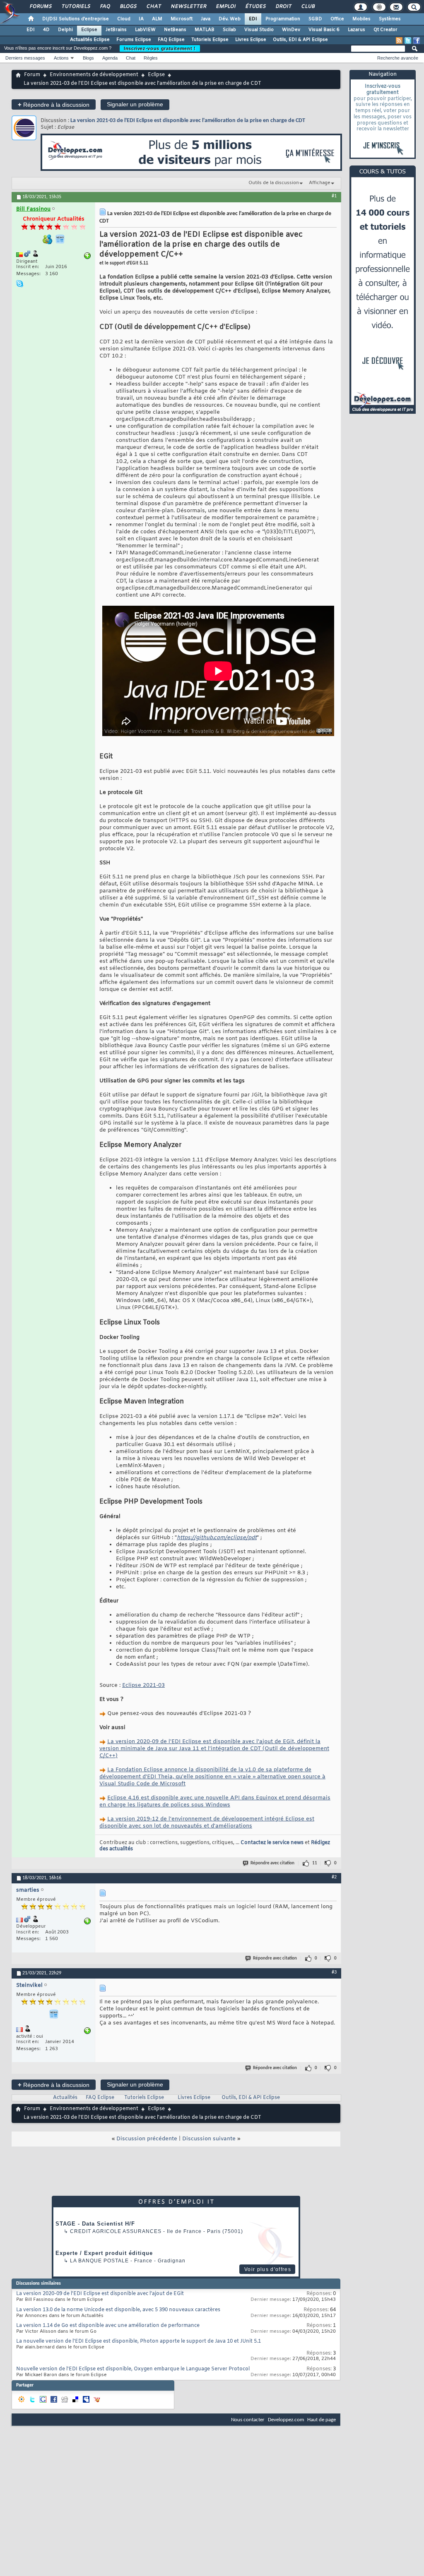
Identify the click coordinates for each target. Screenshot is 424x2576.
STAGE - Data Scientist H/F (95, 2224)
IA (141, 19)
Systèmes (390, 19)
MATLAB (205, 30)
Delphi (65, 30)
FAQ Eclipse (171, 40)
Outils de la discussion (274, 183)
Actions (61, 58)
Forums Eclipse (134, 40)
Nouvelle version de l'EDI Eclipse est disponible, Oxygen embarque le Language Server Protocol (133, 2369)
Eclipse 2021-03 (143, 1685)
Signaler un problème (135, 104)
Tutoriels (76, 7)
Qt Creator (385, 30)
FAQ (105, 7)
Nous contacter (248, 2420)
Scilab (229, 30)
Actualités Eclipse (90, 40)
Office (337, 19)
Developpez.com (286, 2420)
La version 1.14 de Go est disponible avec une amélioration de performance (108, 2326)
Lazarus (357, 30)
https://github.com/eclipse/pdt (217, 1538)
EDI (253, 19)
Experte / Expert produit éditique (104, 2253)
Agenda (110, 58)
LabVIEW (145, 30)
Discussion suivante (209, 2139)
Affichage (320, 183)
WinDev (291, 30)
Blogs (128, 7)
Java (206, 19)
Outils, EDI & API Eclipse (300, 40)
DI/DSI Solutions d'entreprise (76, 19)
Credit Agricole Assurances (116, 2231)
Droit (283, 7)
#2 (334, 1877)
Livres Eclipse (251, 40)
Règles (151, 58)
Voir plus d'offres (268, 2269)
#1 (334, 196)
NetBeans (175, 30)
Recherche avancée (398, 58)
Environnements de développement (94, 75)
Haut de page (322, 2420)
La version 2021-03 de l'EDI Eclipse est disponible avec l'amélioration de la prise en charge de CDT (188, 121)
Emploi (225, 7)
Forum (32, 75)
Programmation (283, 19)
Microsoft (182, 19)
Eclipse (89, 30)
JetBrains (116, 30)
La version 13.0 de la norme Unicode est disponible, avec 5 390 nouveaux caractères (118, 2310)
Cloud (124, 19)
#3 (334, 1972)
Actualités (65, 2098)
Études (255, 7)
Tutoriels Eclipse (210, 40)
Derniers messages (25, 58)
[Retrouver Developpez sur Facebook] (417, 41)
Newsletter (188, 7)
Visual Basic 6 (324, 30)
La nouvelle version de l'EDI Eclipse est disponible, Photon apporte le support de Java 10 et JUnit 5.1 (139, 2341)
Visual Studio (259, 30)
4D (46, 30)
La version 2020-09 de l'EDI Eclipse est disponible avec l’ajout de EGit (100, 2294)
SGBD (315, 19)
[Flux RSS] (399, 41)
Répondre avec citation (272, 1863)
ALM (157, 19)
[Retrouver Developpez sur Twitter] (408, 41)
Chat (153, 7)
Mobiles (361, 19)
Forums (40, 7)
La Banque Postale (99, 2261)
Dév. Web (230, 19)
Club (308, 7)
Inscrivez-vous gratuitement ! (160, 48)
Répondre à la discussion (54, 104)
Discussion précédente (147, 2139)
